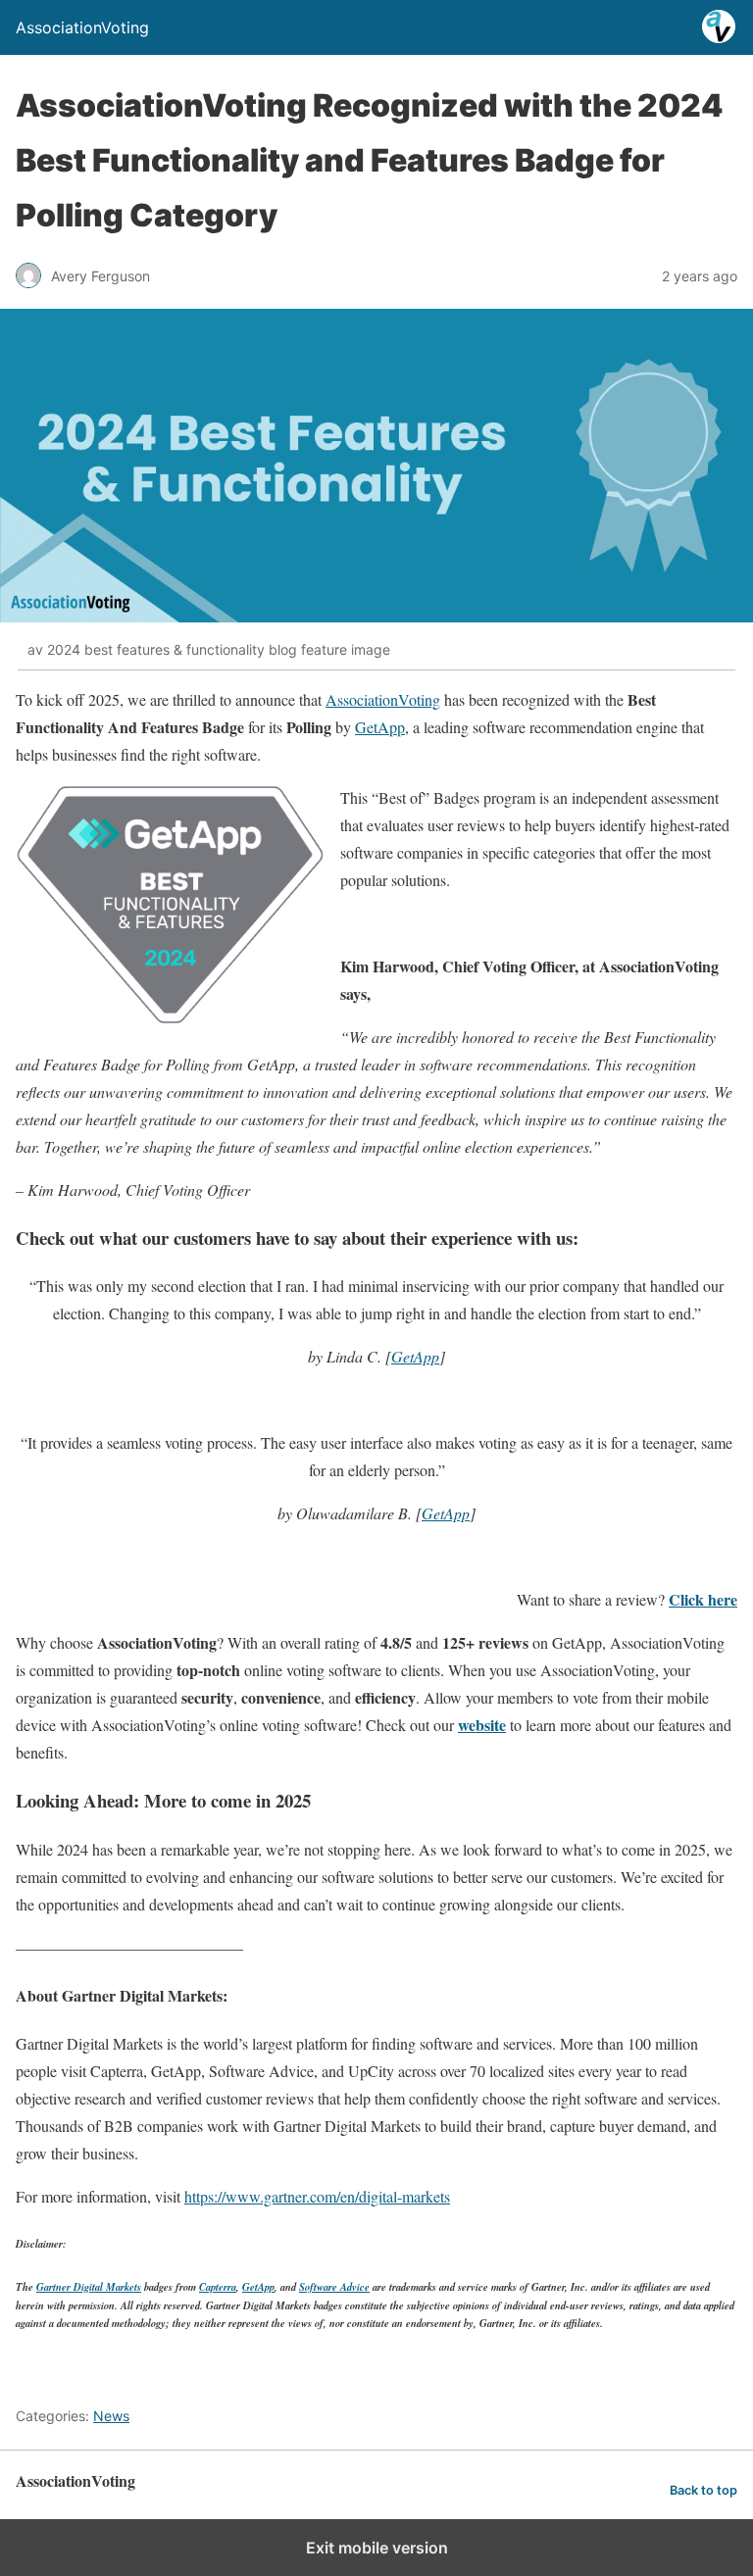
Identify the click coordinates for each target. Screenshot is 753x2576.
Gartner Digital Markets (89, 2286)
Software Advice (334, 2286)
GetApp (380, 727)
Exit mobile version (377, 2548)
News (111, 2416)
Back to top (703, 2490)
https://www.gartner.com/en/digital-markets (317, 2196)
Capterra (218, 2286)
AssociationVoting (383, 699)
